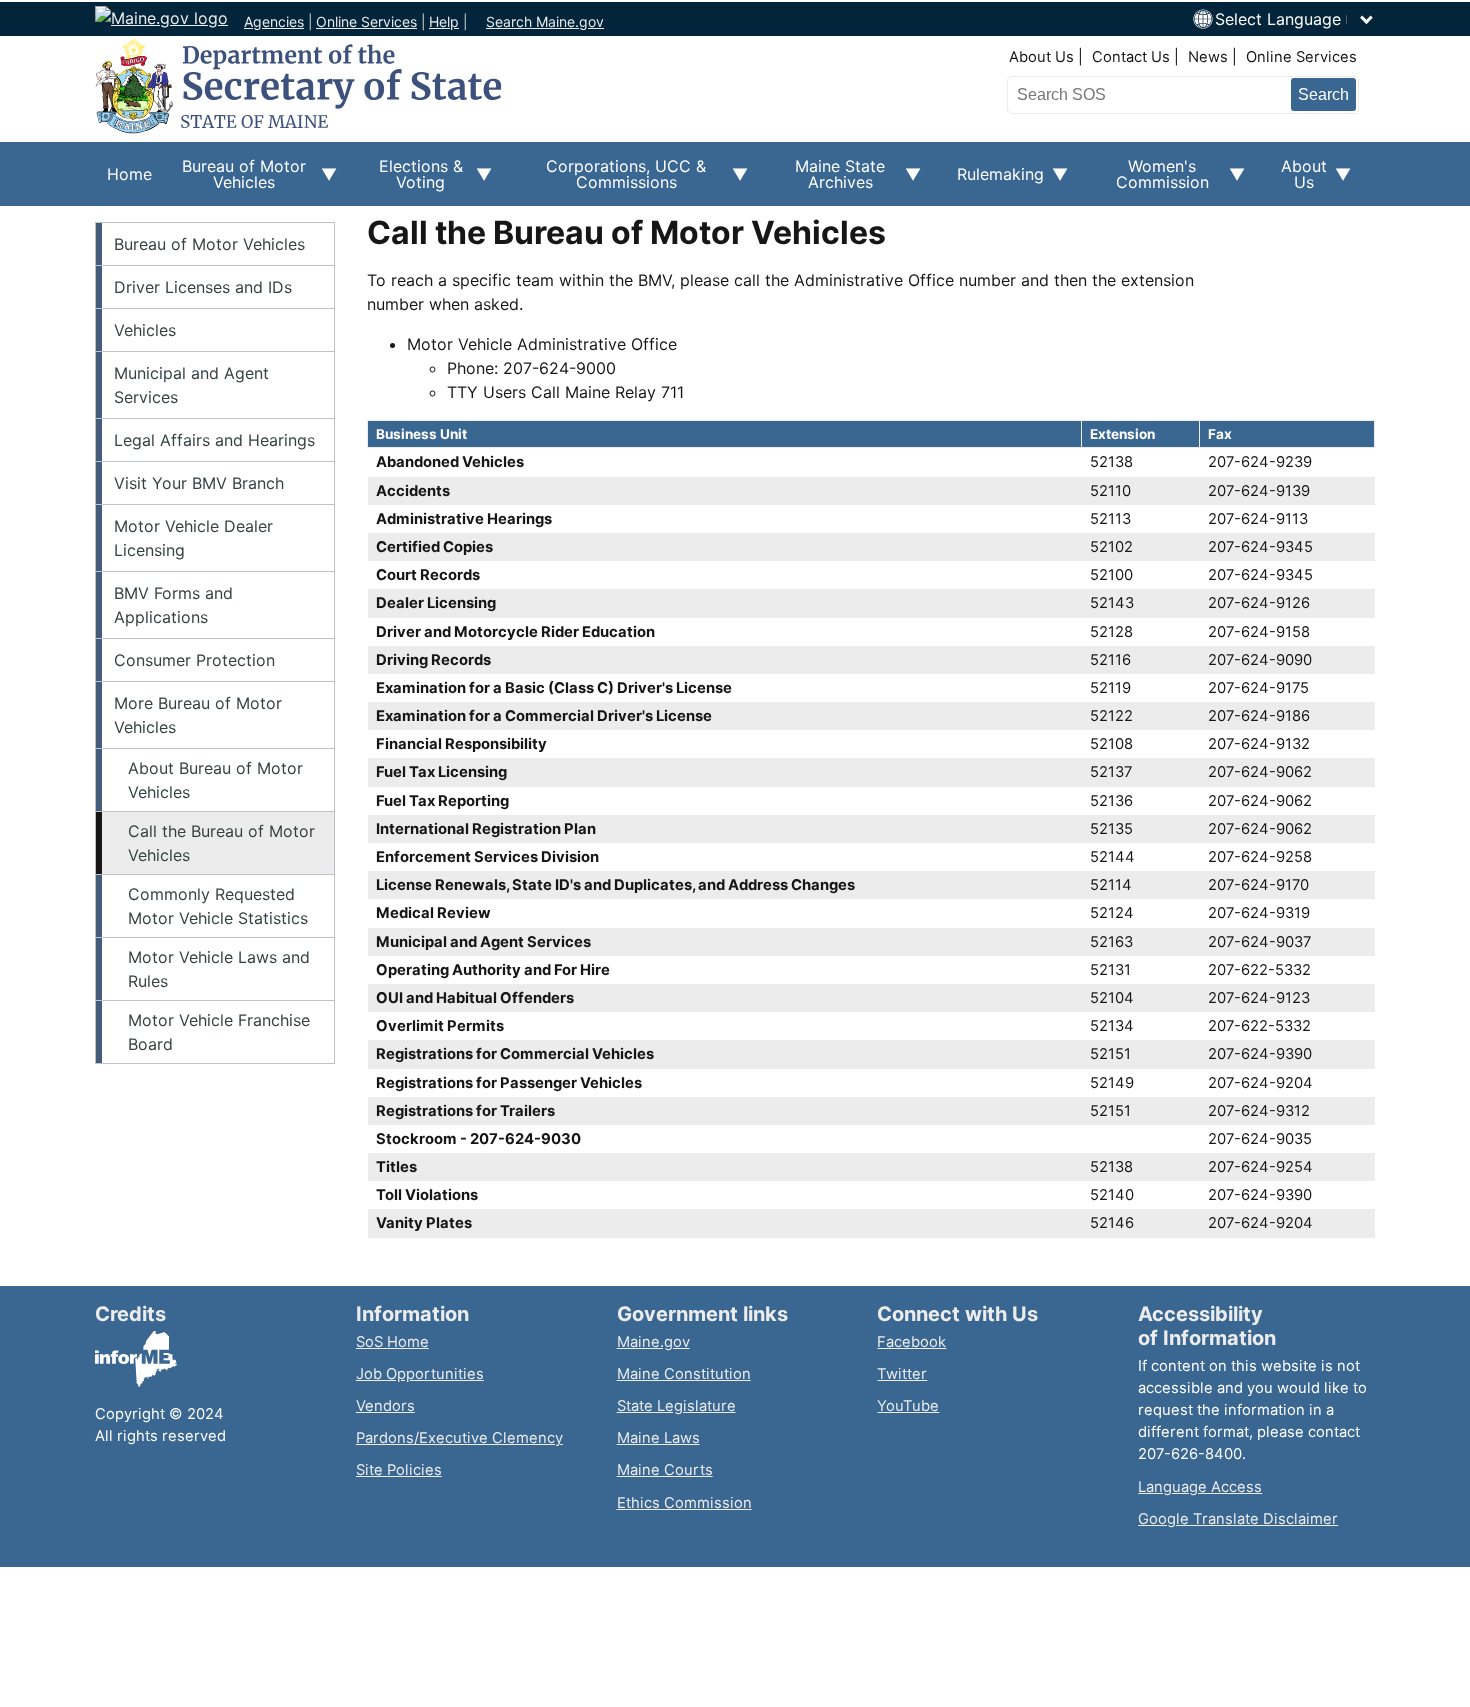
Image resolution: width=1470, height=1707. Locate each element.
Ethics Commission (684, 1503)
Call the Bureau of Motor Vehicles (221, 843)
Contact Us (1131, 57)
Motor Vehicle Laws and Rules (219, 969)
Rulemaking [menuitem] (994, 185)
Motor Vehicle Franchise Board (219, 1032)
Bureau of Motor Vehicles (209, 244)
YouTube (908, 1406)
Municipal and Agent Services (191, 385)
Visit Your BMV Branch (199, 483)
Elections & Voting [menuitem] (412, 181)
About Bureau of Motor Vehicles (215, 780)
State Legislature (676, 1406)
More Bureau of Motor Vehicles (198, 715)
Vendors (385, 1406)
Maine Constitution (684, 1374)
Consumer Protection (194, 660)
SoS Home (392, 1342)
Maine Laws (658, 1438)
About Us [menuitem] (1298, 181)
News (1208, 57)
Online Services (366, 21)
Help (444, 21)
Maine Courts (665, 1470)
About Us (1041, 57)
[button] (1295, 19)
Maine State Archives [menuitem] (828, 181)
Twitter (902, 1374)
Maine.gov (653, 1342)
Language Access (1200, 1487)
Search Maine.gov (545, 21)
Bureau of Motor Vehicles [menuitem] (235, 181)
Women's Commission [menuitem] (1150, 181)
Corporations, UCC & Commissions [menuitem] (611, 181)
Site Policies (399, 1470)
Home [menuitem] (129, 174)
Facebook (911, 1342)
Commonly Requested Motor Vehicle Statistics (218, 906)
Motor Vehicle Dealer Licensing (193, 538)
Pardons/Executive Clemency (459, 1438)
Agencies (274, 21)
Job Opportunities (420, 1374)
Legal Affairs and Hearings (214, 440)
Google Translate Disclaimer (1238, 1519)
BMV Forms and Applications (173, 605)
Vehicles (145, 330)
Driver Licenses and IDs (203, 287)
